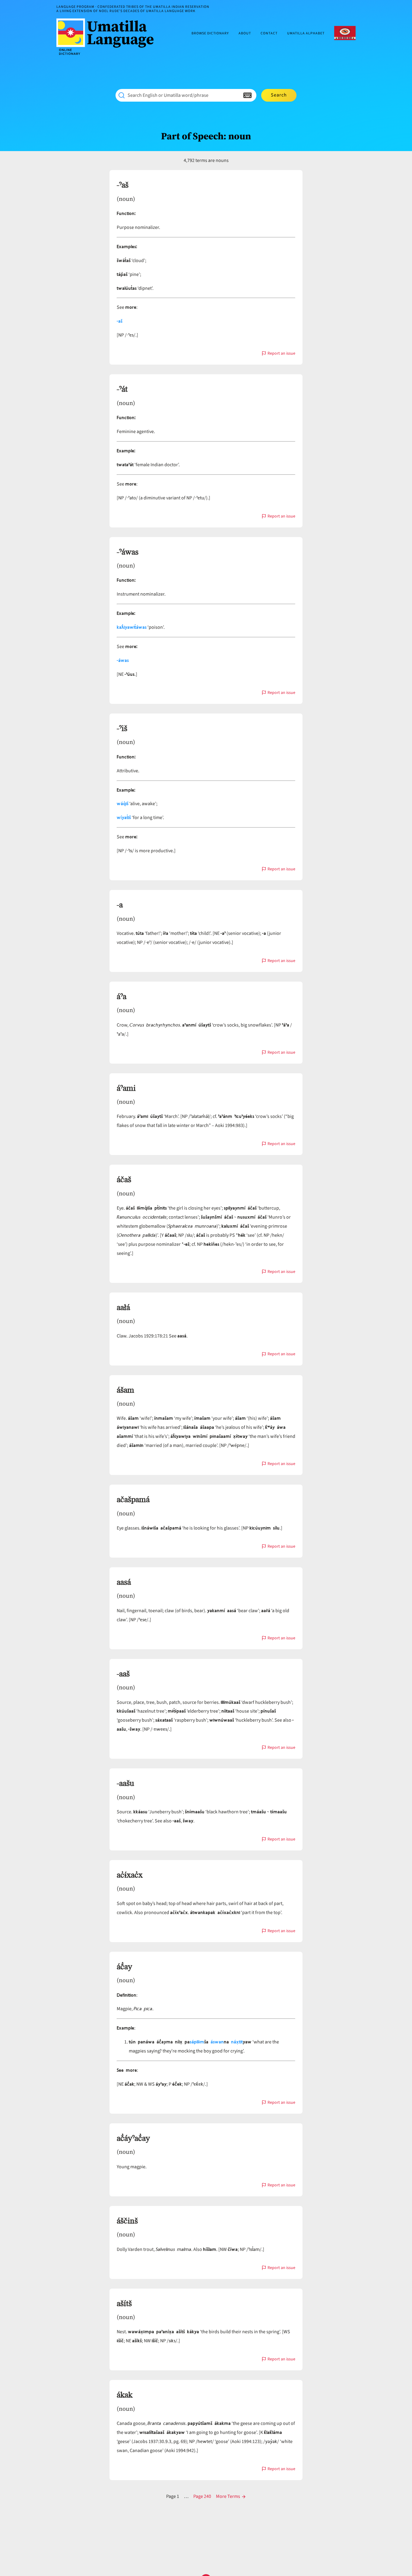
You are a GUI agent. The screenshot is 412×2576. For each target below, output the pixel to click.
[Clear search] (236, 95)
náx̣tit (237, 2042)
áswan (217, 2042)
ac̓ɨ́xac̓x (130, 1875)
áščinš (127, 2221)
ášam (125, 1390)
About (245, 34)
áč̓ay (124, 1967)
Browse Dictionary (210, 34)
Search (279, 95)
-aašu (125, 1783)
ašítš (124, 2304)
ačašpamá (133, 1500)
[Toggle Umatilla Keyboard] (247, 95)
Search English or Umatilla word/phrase (168, 95)
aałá (123, 1308)
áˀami (126, 1088)
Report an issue (281, 354)
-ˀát (122, 389)
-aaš (123, 1674)
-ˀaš (123, 185)
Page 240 (202, 2496)
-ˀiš (122, 729)
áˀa (122, 997)
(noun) (126, 199)
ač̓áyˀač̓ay (133, 2138)
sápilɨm (197, 2042)
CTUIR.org (345, 33)
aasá (124, 1582)
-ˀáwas (128, 552)
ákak (125, 2395)
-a (120, 905)
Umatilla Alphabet (306, 34)
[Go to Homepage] (107, 37)
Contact (269, 34)
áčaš (124, 1180)
